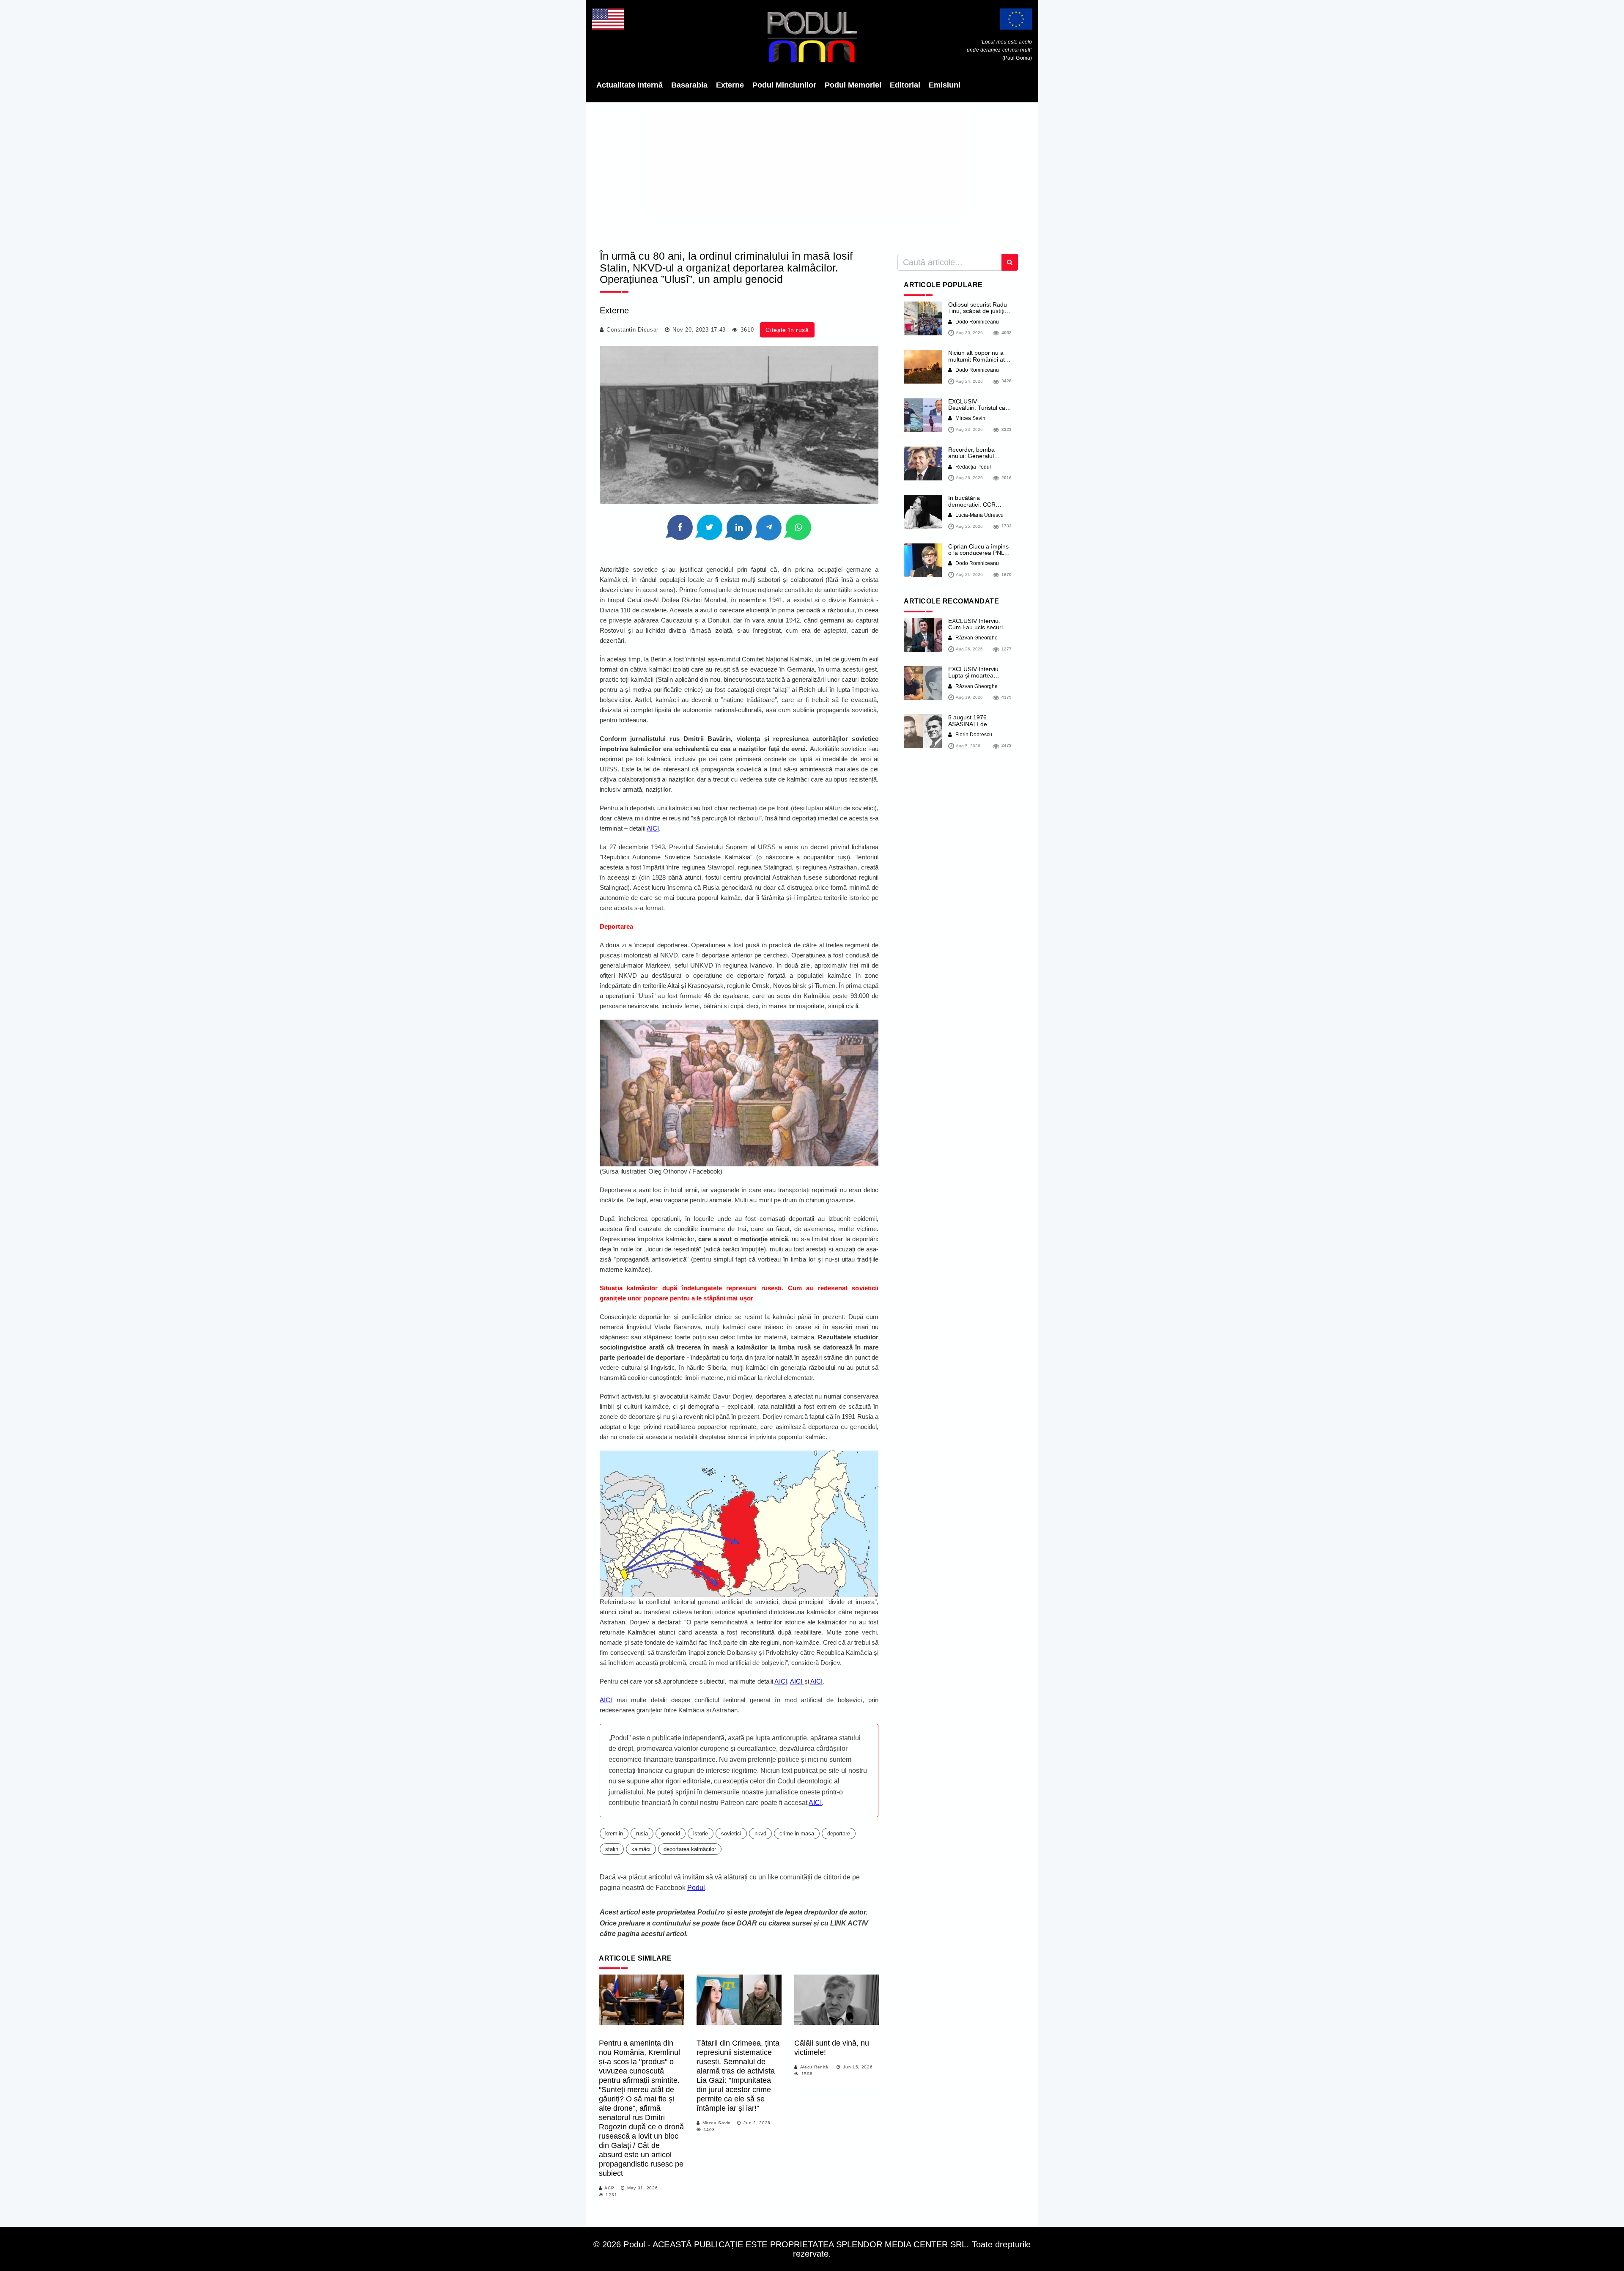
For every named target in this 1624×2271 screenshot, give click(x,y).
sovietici (731, 1834)
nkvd (760, 1834)
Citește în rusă (787, 330)
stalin (612, 1849)
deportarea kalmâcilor (690, 1849)
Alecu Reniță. (815, 2067)
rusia (642, 1834)
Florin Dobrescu (973, 735)
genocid (671, 1834)
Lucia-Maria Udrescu (979, 515)
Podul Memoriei (853, 85)
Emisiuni (945, 85)
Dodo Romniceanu (977, 322)
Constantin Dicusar (632, 330)
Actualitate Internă (630, 85)
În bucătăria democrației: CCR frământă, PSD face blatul (974, 507)
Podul (696, 1888)
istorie (701, 1834)
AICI (653, 828)
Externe (730, 85)
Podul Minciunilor (784, 85)
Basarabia (689, 85)
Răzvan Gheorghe (976, 638)
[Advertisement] (812, 173)
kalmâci (641, 1849)
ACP (609, 2188)
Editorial (905, 85)
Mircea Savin (717, 2123)
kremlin (614, 1834)
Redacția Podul (972, 467)
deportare (839, 1834)
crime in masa (797, 1834)
